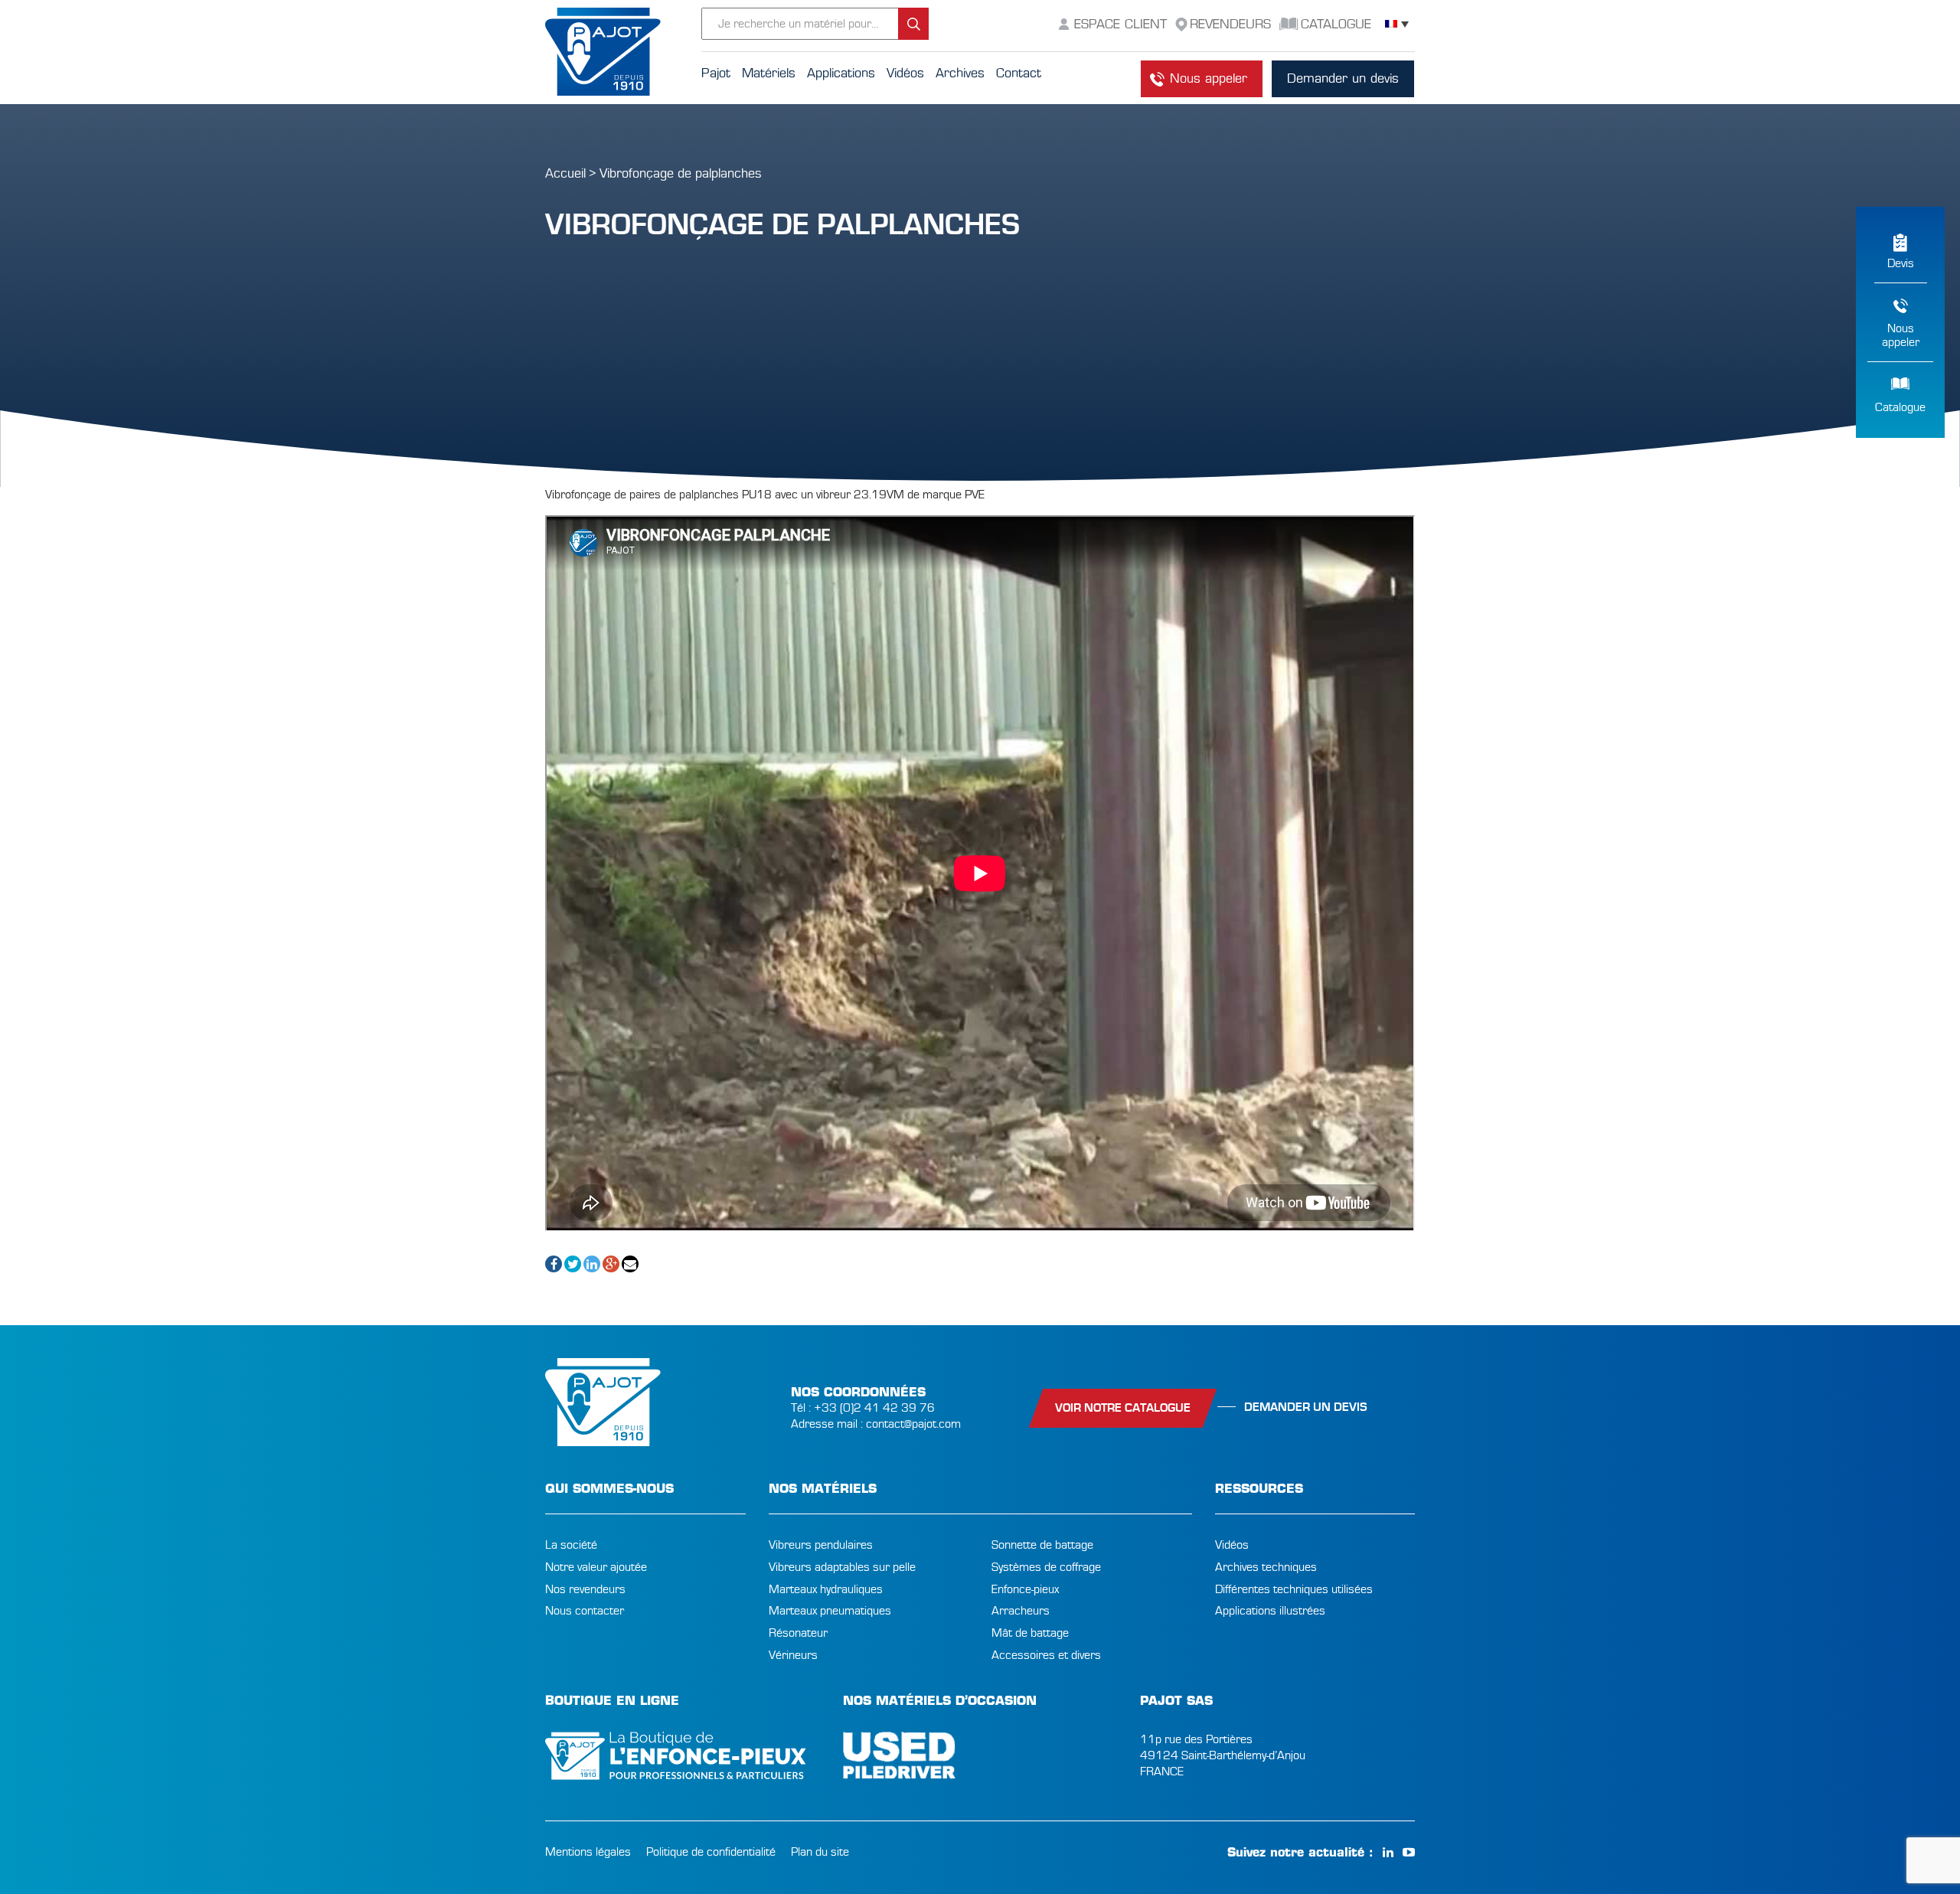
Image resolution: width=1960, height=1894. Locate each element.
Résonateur (798, 1633)
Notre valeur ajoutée (596, 1567)
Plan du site (820, 1852)
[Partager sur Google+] (611, 1264)
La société (571, 1545)
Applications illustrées (1270, 1611)
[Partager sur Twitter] (573, 1264)
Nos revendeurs (585, 1589)
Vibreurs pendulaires (821, 1545)
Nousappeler (1901, 335)
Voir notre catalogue (1123, 1408)
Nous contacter (585, 1611)
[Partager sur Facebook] (554, 1264)
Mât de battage (1030, 1633)
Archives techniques (1266, 1567)
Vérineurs (793, 1655)
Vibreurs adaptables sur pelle (842, 1567)
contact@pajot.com (913, 1424)
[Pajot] (623, 52)
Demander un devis (1343, 78)
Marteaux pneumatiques (830, 1611)
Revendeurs (1230, 24)
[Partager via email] (630, 1264)
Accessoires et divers (1046, 1655)
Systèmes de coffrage (1046, 1567)
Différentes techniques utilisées (1294, 1589)
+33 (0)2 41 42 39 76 (874, 1408)
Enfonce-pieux (1025, 1589)
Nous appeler (1209, 78)
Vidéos (1232, 1545)
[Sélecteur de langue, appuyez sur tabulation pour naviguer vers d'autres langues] (1397, 24)
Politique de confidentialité (711, 1852)
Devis (1901, 263)
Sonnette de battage (1042, 1545)
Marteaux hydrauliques (826, 1589)
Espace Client (1120, 24)
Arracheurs (1021, 1611)
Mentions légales (588, 1852)
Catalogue (1900, 407)
